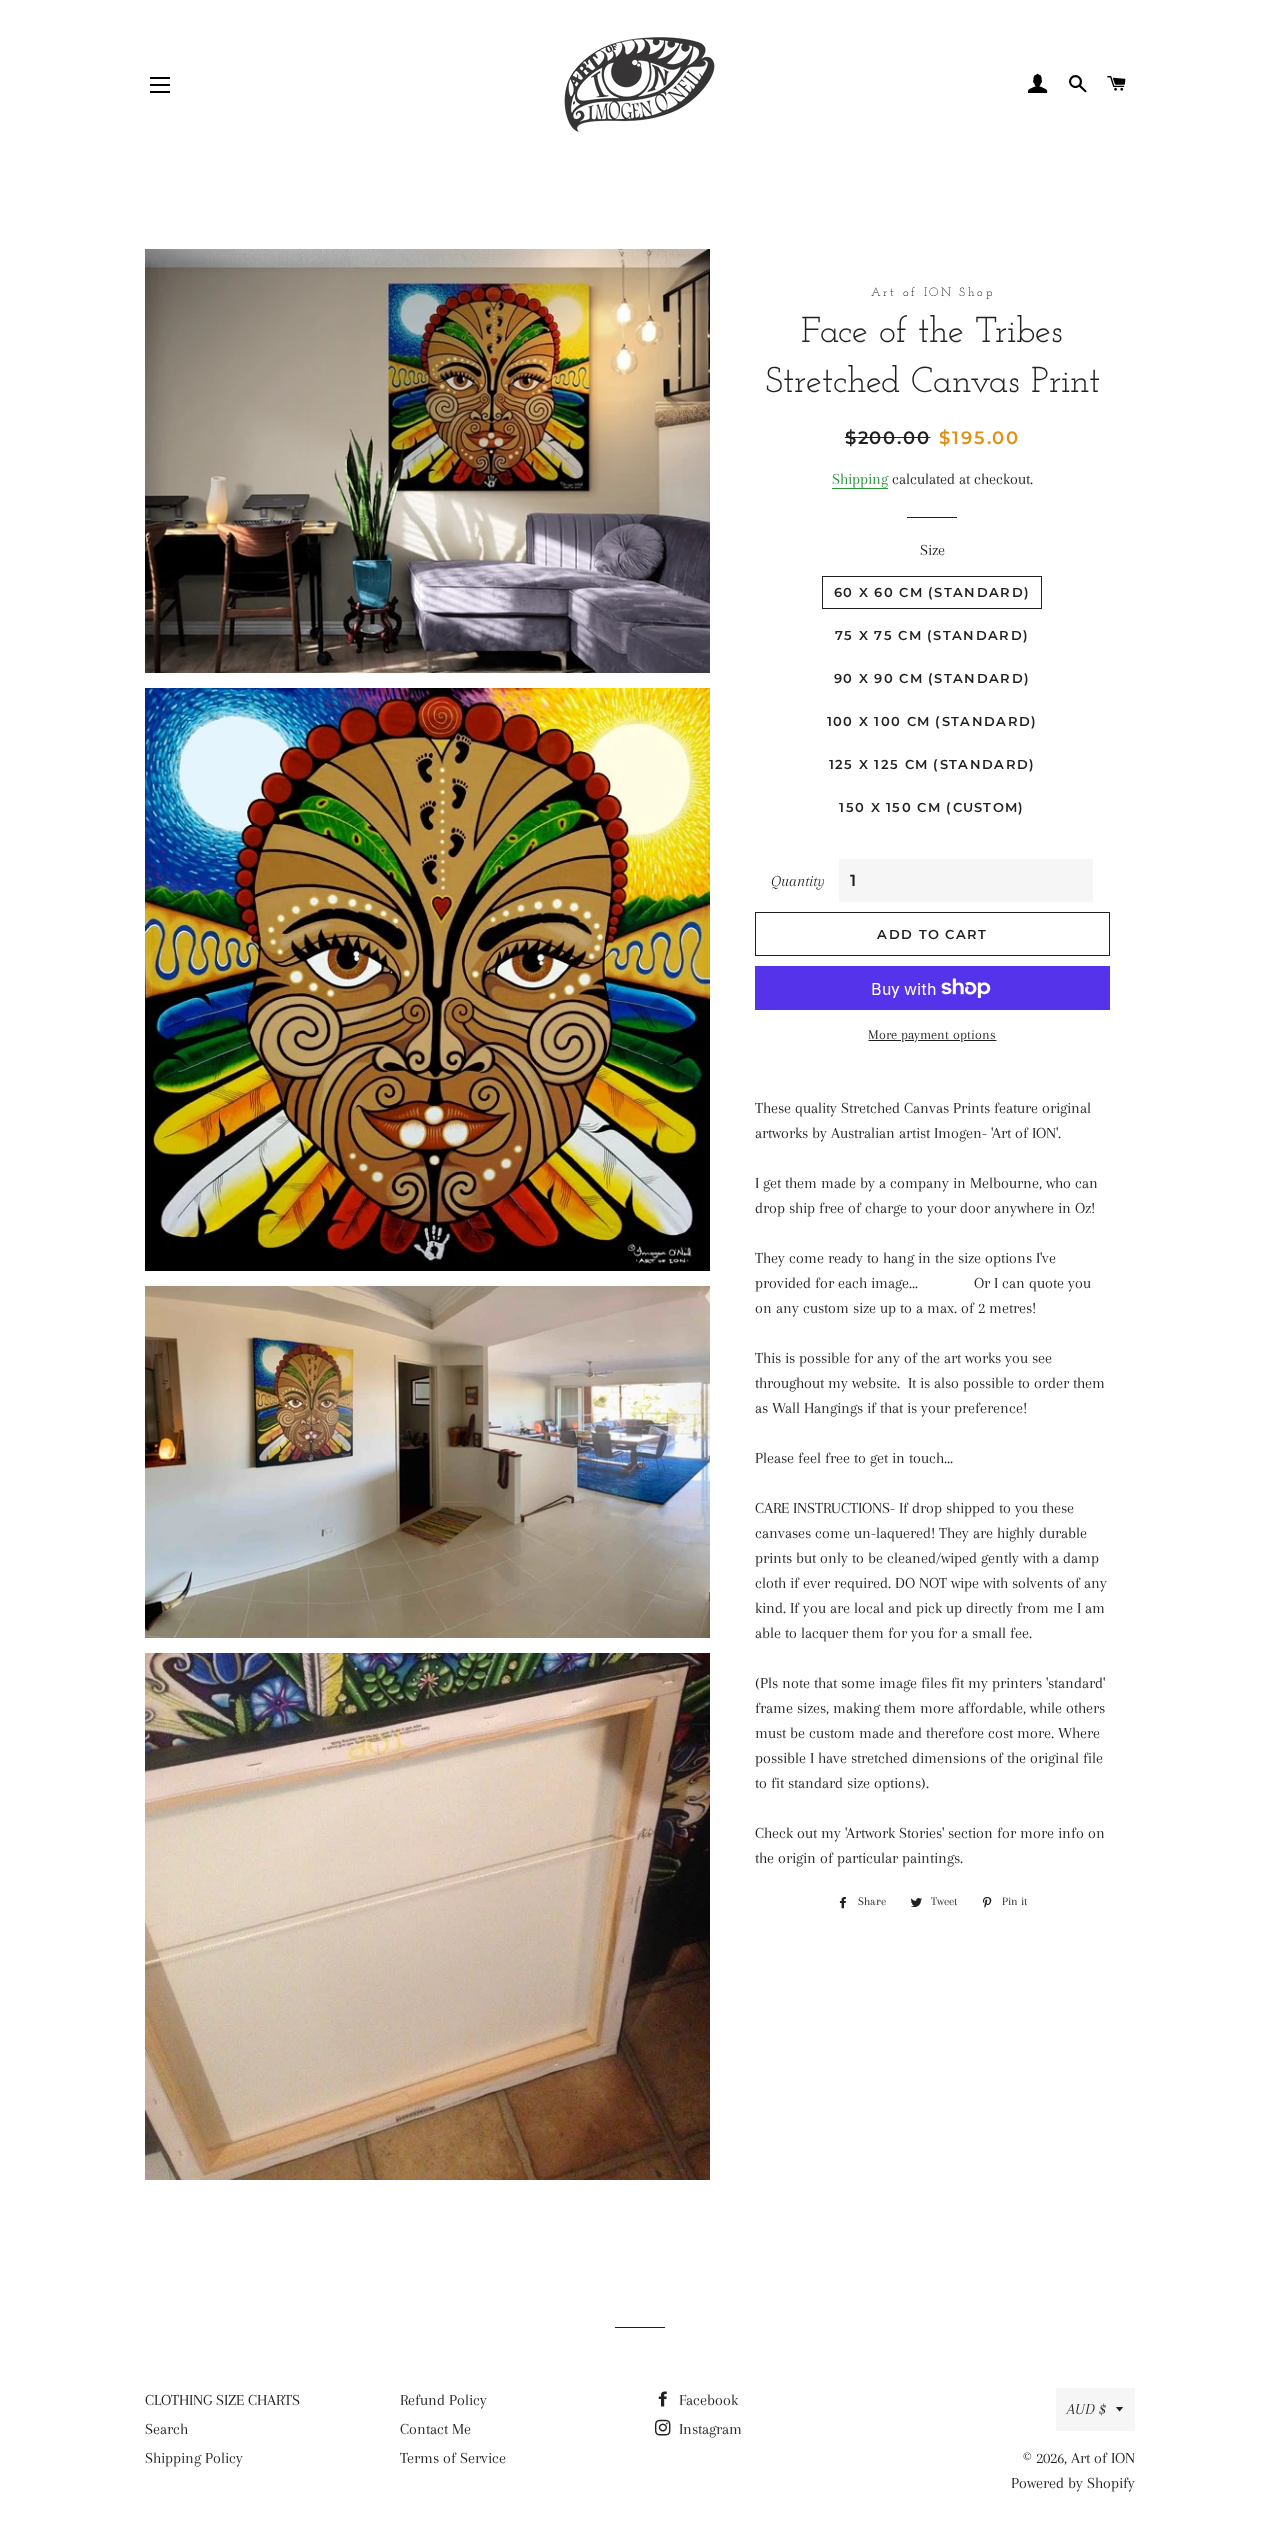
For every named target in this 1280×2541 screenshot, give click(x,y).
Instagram (708, 2429)
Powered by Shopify (1073, 2483)
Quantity (798, 881)
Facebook (706, 2400)
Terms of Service (453, 2458)
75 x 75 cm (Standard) (932, 635)
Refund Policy (443, 2400)
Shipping (860, 479)
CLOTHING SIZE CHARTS (222, 2400)
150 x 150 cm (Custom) (931, 807)
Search (166, 2429)
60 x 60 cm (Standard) (932, 592)
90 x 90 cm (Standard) (932, 678)
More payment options (932, 1034)
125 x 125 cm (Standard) (932, 764)
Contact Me (435, 2429)
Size (932, 550)
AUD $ (1086, 2409)
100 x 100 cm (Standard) (932, 721)
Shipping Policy (194, 2458)
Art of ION (1103, 2458)
